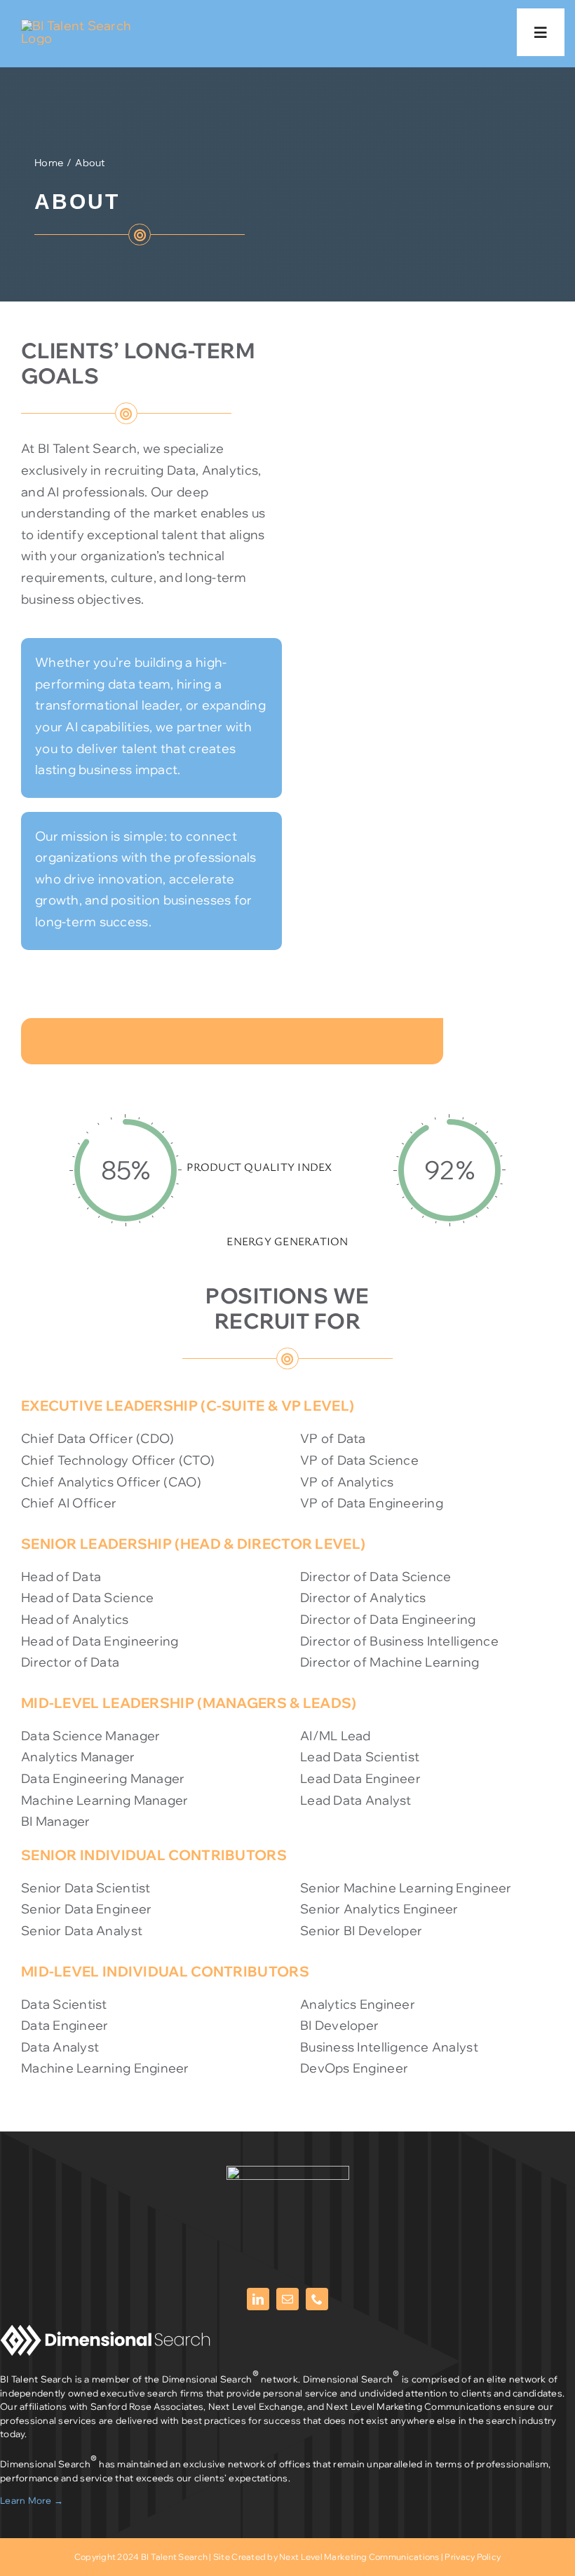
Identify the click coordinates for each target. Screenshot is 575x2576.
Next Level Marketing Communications (359, 2557)
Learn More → (32, 2500)
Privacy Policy (473, 2557)
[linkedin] (258, 2299)
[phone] (317, 2299)
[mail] (287, 2299)
